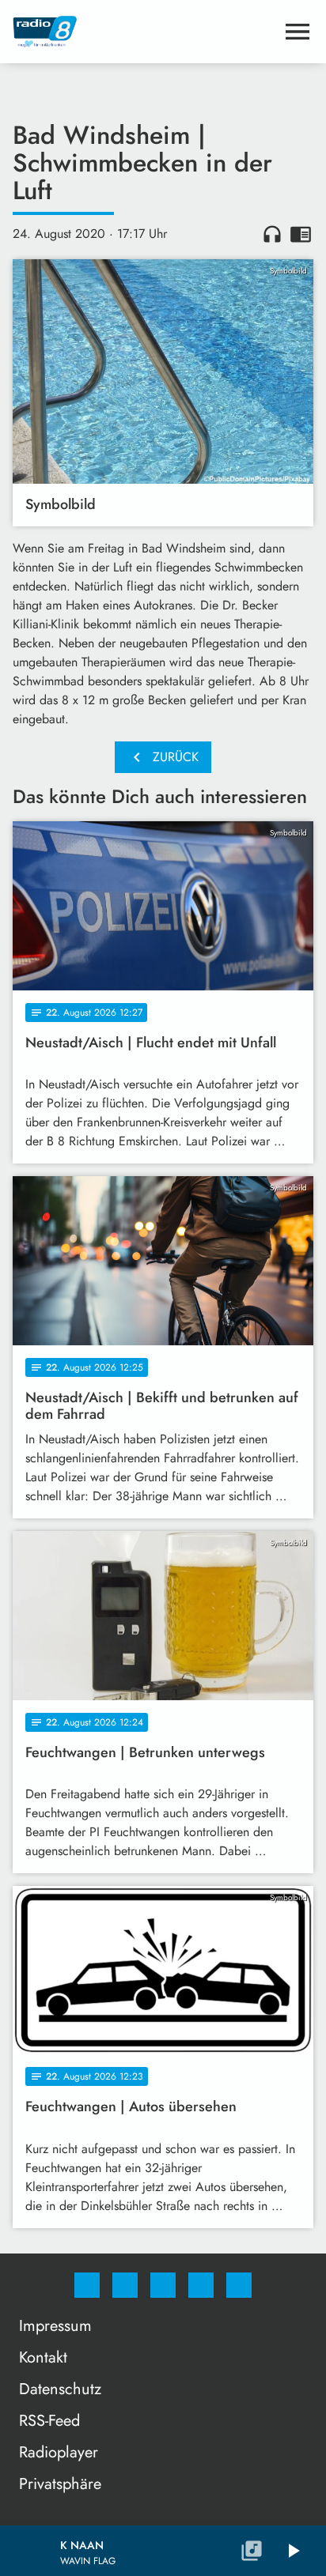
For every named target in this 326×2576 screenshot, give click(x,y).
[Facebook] (87, 2285)
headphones (272, 234)
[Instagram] (125, 2285)
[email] (239, 2285)
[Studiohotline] (201, 2285)
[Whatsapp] (163, 2285)
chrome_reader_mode (301, 234)
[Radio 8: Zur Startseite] (144, 32)
